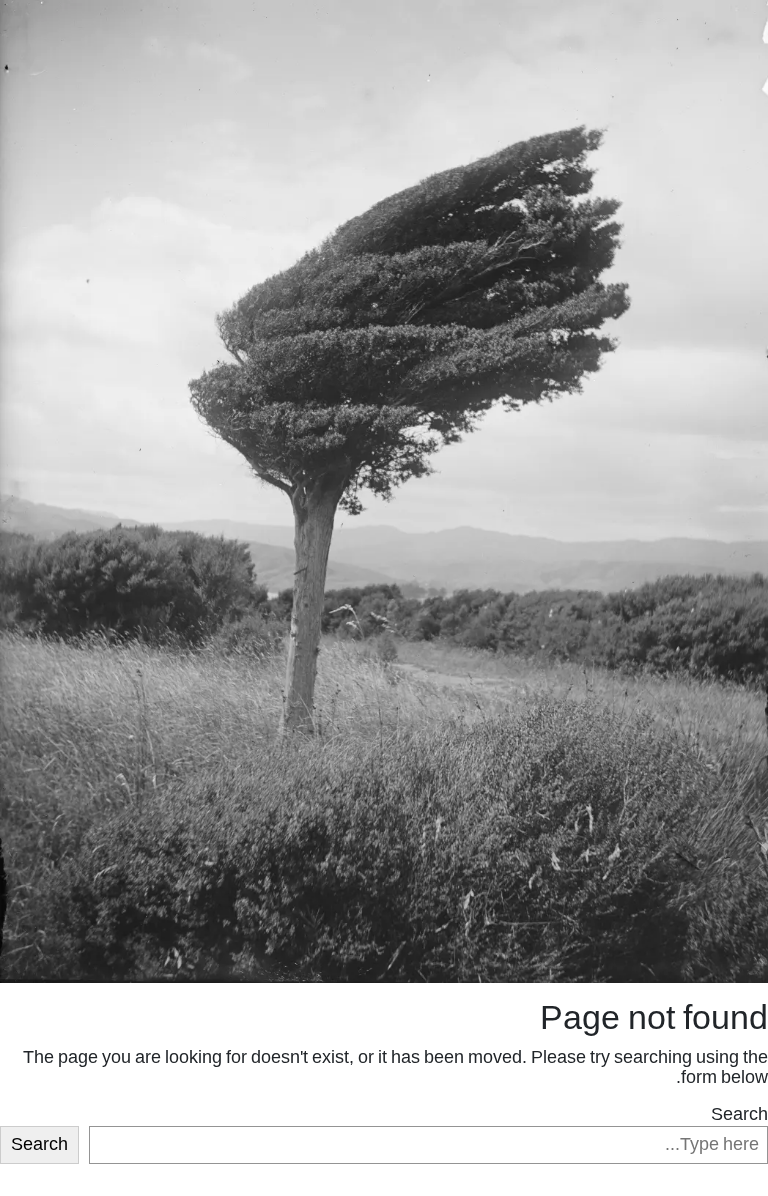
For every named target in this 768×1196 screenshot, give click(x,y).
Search (739, 1115)
